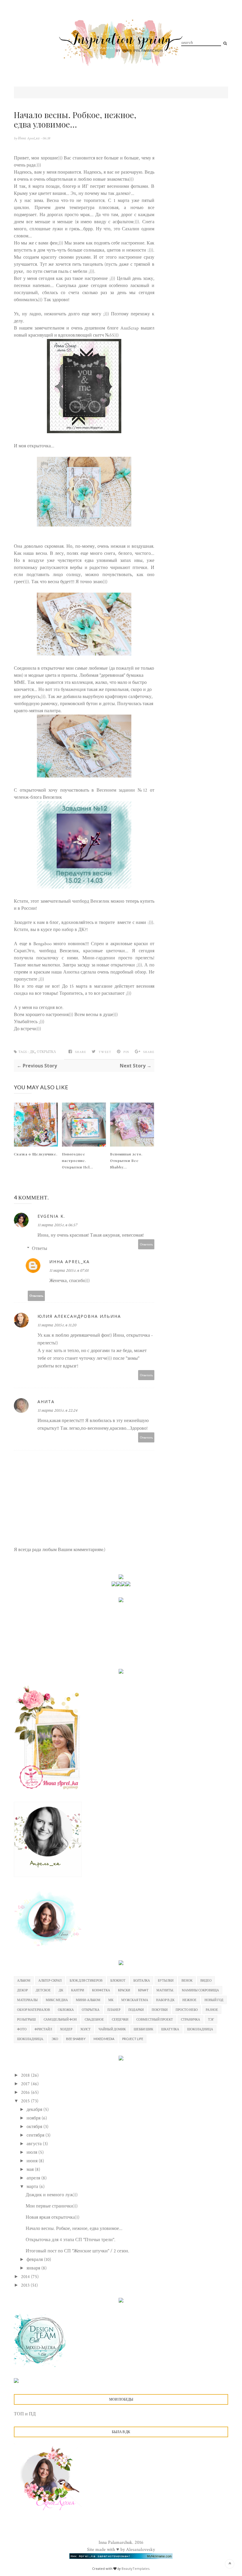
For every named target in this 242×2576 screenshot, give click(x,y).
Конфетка (101, 1990)
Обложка (66, 2010)
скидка (21, 993)
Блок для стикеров (86, 1980)
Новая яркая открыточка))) (53, 2217)
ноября (34, 2118)
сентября (36, 2135)
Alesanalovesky (140, 2550)
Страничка (191, 2019)
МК (111, 2000)
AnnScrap (130, 328)
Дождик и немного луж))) (52, 2195)
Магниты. (165, 1990)
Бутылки (166, 1980)
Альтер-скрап (50, 1980)
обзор (140, 972)
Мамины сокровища (200, 1990)
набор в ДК (73, 930)
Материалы (27, 2000)
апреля (34, 2178)
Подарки (136, 2010)
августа (35, 2144)
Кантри (78, 1990)
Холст (85, 2029)
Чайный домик (112, 2029)
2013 (26, 2285)
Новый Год (214, 2000)
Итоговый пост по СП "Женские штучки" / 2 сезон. (77, 2251)
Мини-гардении (99, 958)
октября (35, 2127)
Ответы (40, 1249)
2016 (26, 2092)
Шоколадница (200, 2029)
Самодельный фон (60, 2019)
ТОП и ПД (25, 2414)
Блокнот (118, 1980)
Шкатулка (170, 2029)
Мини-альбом (88, 2000)
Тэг (211, 2019)
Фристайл (43, 2029)
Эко (55, 2039)
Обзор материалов (33, 2010)
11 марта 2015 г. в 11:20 (57, 1325)
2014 (26, 2277)
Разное (212, 2010)
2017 (26, 2084)
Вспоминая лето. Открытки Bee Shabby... (126, 1160)
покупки (160, 2010)
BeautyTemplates (135, 2568)
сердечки (120, 2019)
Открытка (46, 1052)
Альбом (24, 1980)
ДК (32, 1052)
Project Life (133, 2039)
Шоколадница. (30, 2039)
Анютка (71, 972)
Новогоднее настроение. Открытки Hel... (78, 1160)
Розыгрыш (26, 2019)
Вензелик (100, 901)
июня (33, 2161)
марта (33, 2187)
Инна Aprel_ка (29, 138)
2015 (26, 2101)
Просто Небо (187, 2010)
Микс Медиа (57, 2000)
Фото (22, 2029)
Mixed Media (104, 2039)
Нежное (189, 2000)
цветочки (115, 951)
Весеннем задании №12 (122, 790)
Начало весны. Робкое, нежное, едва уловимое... (74, 2229)
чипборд (81, 901)
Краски (124, 1990)
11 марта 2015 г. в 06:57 (57, 1225)
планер (114, 2010)
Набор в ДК (165, 2000)
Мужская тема (135, 2000)
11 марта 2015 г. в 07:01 (69, 1271)
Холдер (66, 2029)
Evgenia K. (51, 1216)
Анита (46, 1402)
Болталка (142, 1980)
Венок (187, 1980)
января (34, 2268)
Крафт (143, 1990)
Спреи (97, 944)
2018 (26, 2075)
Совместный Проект (155, 2019)
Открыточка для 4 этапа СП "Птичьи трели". (71, 2240)
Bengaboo (42, 944)
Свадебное (94, 2019)
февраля (35, 2260)
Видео (206, 1980)
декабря (35, 2110)
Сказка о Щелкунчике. (36, 1154)
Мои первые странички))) (52, 2206)
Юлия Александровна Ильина (79, 1316)
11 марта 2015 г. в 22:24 (57, 1411)
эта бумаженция (70, 690)
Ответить (146, 1244)
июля (32, 2152)
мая (31, 2170)
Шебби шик (143, 2029)
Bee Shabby (76, 2039)
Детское (43, 1990)
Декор (22, 1990)
